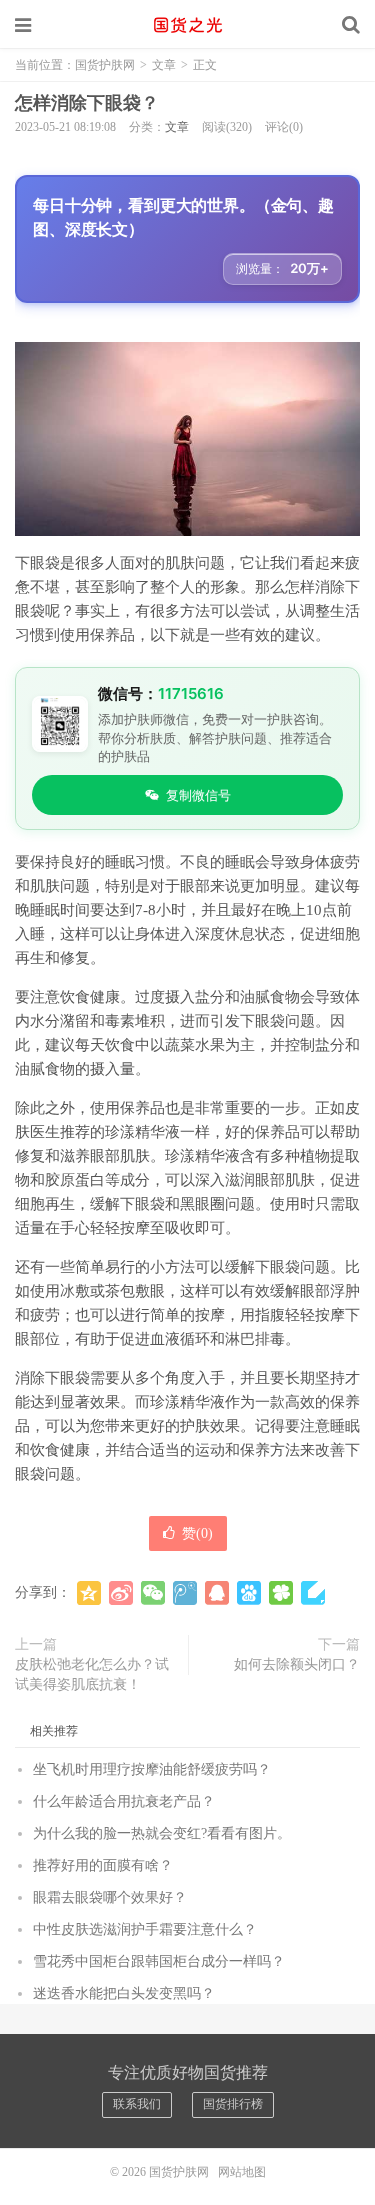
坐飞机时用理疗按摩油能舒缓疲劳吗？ (152, 1769)
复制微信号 (198, 795)
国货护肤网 (188, 25)
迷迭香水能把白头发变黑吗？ (124, 1993)
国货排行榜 (233, 2104)
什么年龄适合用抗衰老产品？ (124, 1801)
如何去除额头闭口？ (297, 1664)
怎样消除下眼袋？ (87, 103)
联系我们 (137, 2104)
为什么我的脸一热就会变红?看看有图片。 (162, 1833)
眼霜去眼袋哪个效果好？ (110, 1897)
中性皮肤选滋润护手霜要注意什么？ (145, 1929)
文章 (164, 65)
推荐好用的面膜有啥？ (103, 1865)
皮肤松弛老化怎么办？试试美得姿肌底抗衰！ (92, 1674)
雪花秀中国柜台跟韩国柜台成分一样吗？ (159, 1961)
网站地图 (242, 2172)
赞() (197, 1533)
